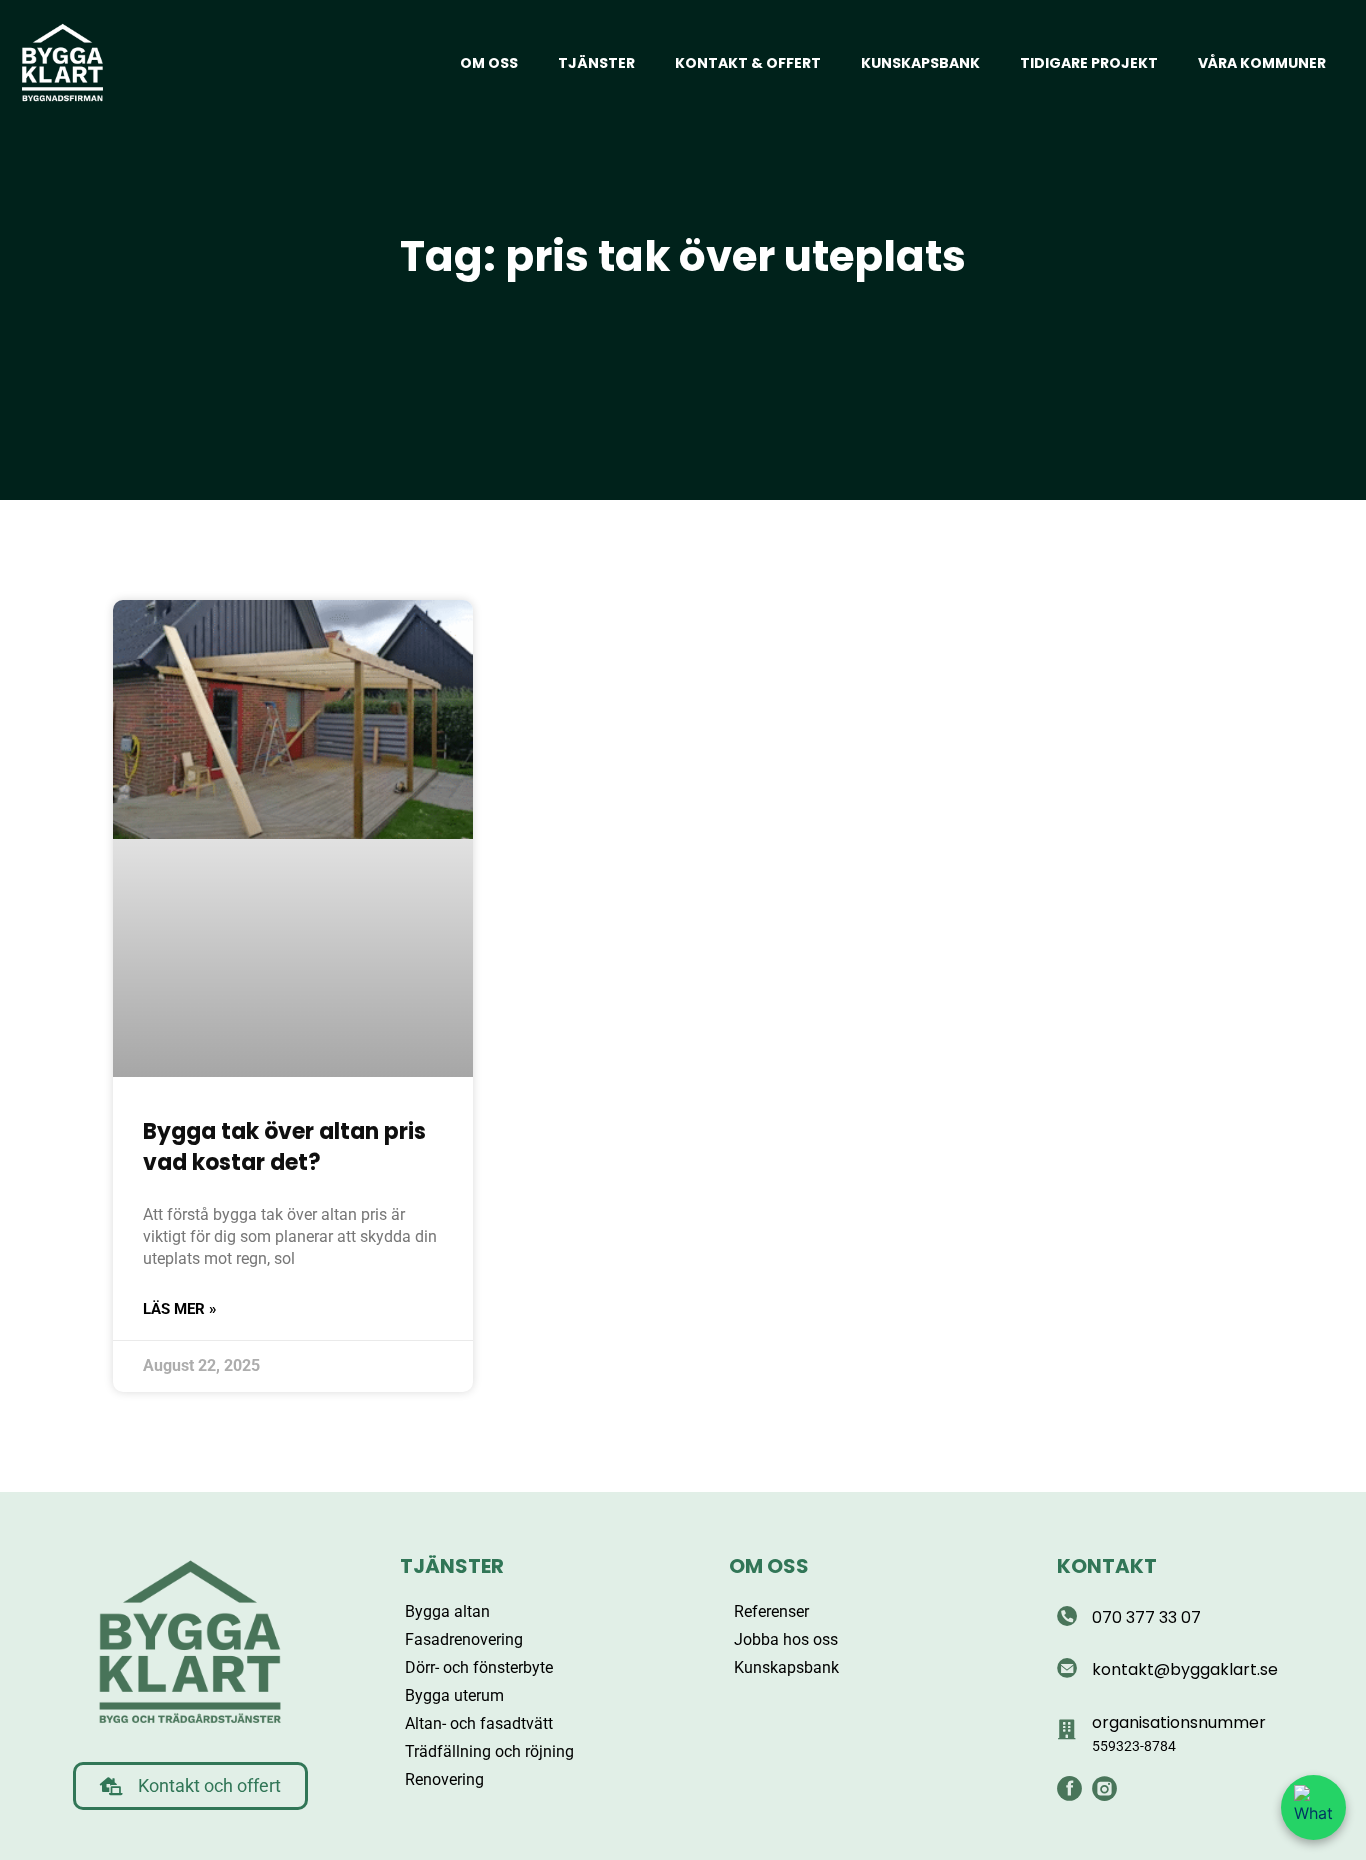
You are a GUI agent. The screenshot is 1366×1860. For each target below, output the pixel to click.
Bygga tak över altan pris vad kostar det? (284, 1147)
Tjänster (596, 63)
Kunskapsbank (920, 63)
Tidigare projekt (1089, 63)
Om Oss (769, 1566)
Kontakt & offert (748, 63)
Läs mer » (180, 1309)
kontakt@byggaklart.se (1185, 1669)
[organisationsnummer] (1067, 1730)
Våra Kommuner (1262, 63)
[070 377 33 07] (1067, 1616)
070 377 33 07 (1146, 1617)
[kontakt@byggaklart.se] (1067, 1668)
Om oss (489, 63)
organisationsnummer (1179, 1722)
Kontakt (1107, 1566)
